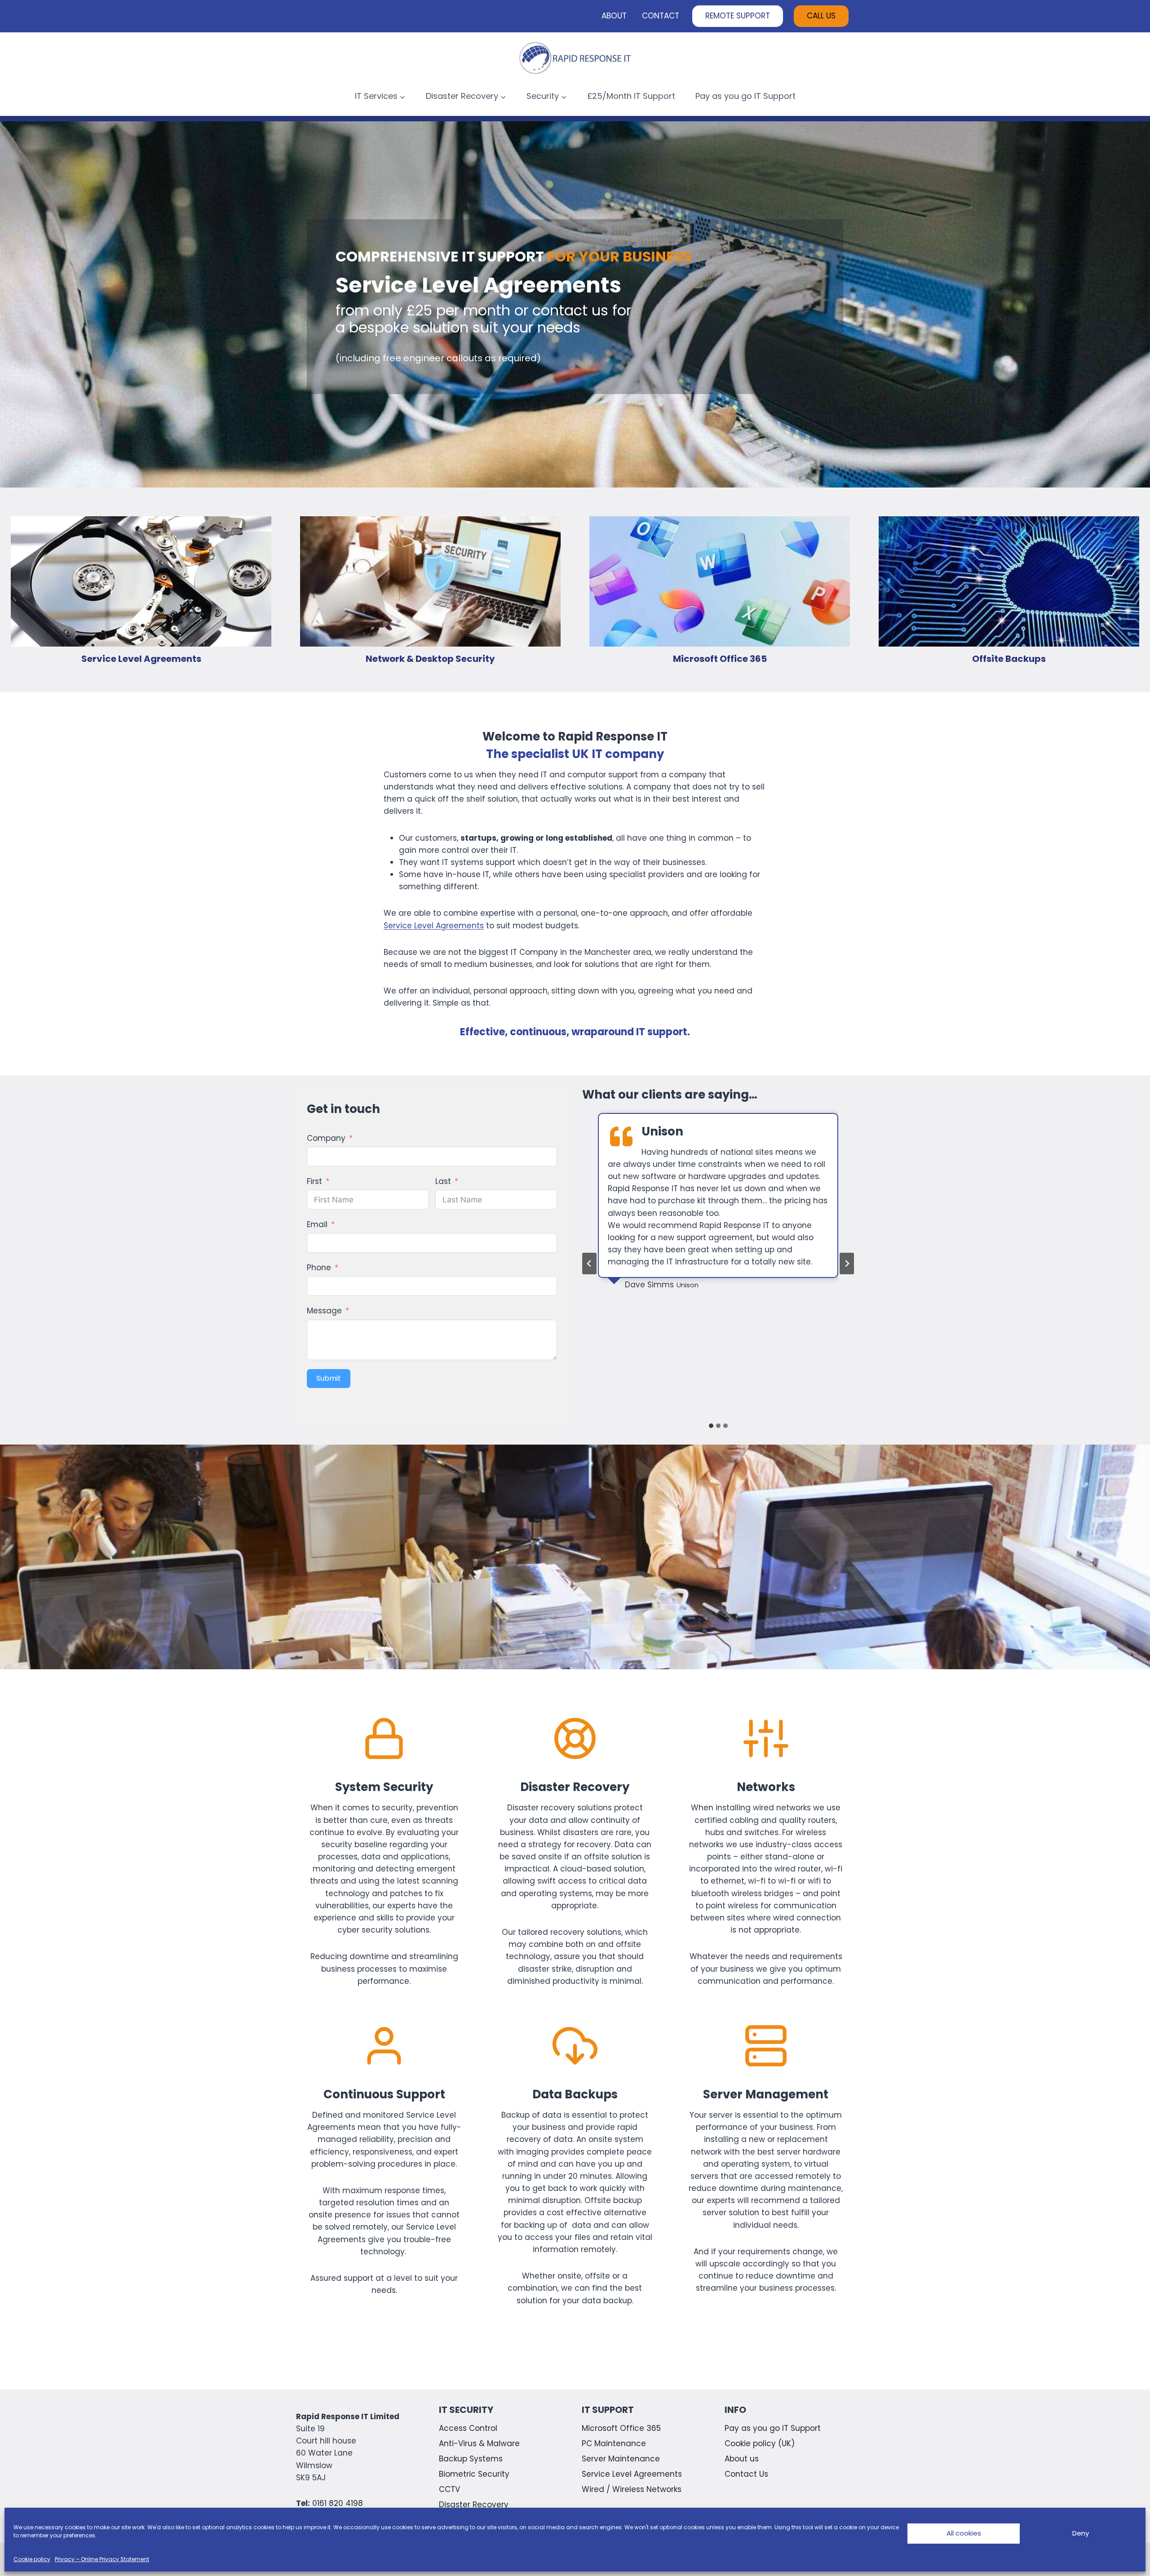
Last (443, 1181)
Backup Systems (471, 2459)
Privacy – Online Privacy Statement (102, 2559)
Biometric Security (474, 2474)
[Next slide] (847, 1264)
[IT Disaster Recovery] (575, 1852)
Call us (821, 16)
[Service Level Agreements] (141, 590)
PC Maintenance (614, 2443)
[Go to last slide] (589, 1264)
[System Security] (384, 1852)
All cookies (964, 2533)
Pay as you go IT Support (745, 96)
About (614, 16)
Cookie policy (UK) (760, 2443)
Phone (319, 1268)
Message (324, 1311)
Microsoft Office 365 (621, 2428)
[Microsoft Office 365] (720, 590)
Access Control (468, 2428)
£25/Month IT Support (631, 96)
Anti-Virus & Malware (479, 2443)
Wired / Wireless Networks (632, 2489)
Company (326, 1138)
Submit (329, 1378)
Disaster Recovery (474, 2505)
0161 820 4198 (338, 2503)
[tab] (711, 1426)
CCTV (449, 2489)
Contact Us (746, 2474)
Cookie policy (32, 2559)
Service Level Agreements (434, 926)
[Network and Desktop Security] (430, 590)
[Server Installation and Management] (766, 2165)
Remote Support (738, 16)
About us (742, 2459)
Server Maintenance (621, 2459)
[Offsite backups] (1009, 590)
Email (317, 1224)
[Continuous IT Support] (384, 2165)
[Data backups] (575, 2165)
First (314, 1181)
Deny (1081, 2533)
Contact (661, 16)
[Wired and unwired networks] (766, 1852)
